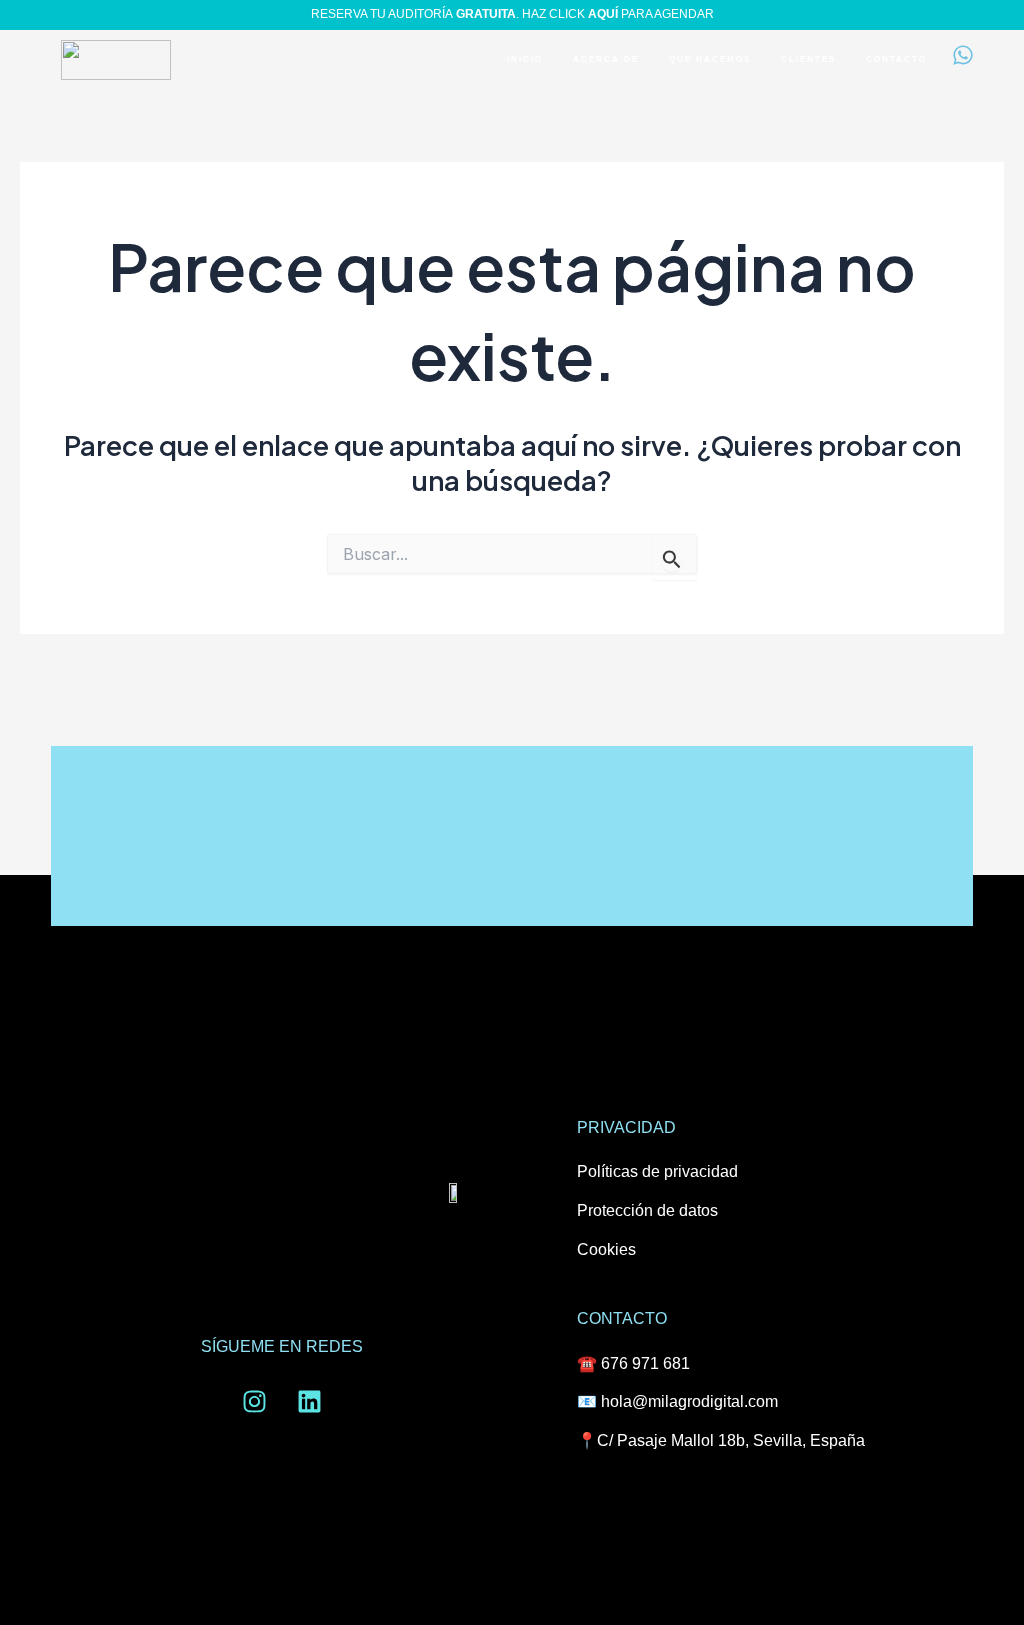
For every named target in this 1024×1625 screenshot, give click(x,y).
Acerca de (606, 59)
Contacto (896, 59)
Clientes (808, 59)
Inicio (525, 59)
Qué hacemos (710, 59)
